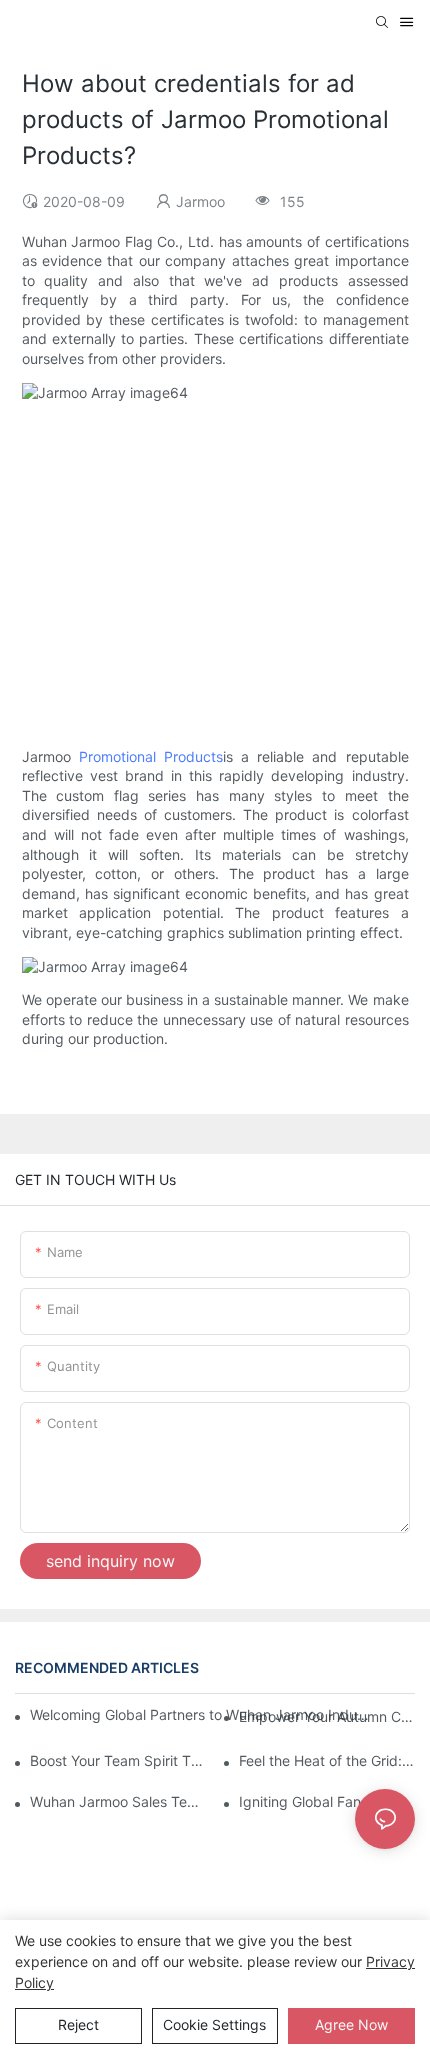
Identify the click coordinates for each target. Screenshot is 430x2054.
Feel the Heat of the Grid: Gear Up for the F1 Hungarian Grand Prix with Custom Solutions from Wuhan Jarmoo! (327, 1760)
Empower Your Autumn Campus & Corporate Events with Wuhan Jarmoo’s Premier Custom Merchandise (327, 1716)
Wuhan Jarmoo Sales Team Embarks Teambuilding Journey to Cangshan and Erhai (118, 1801)
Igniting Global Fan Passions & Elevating (327, 1801)
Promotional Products (151, 756)
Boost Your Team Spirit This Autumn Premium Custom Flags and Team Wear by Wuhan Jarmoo (118, 1760)
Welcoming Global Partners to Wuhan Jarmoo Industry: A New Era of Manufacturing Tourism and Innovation (201, 1714)
